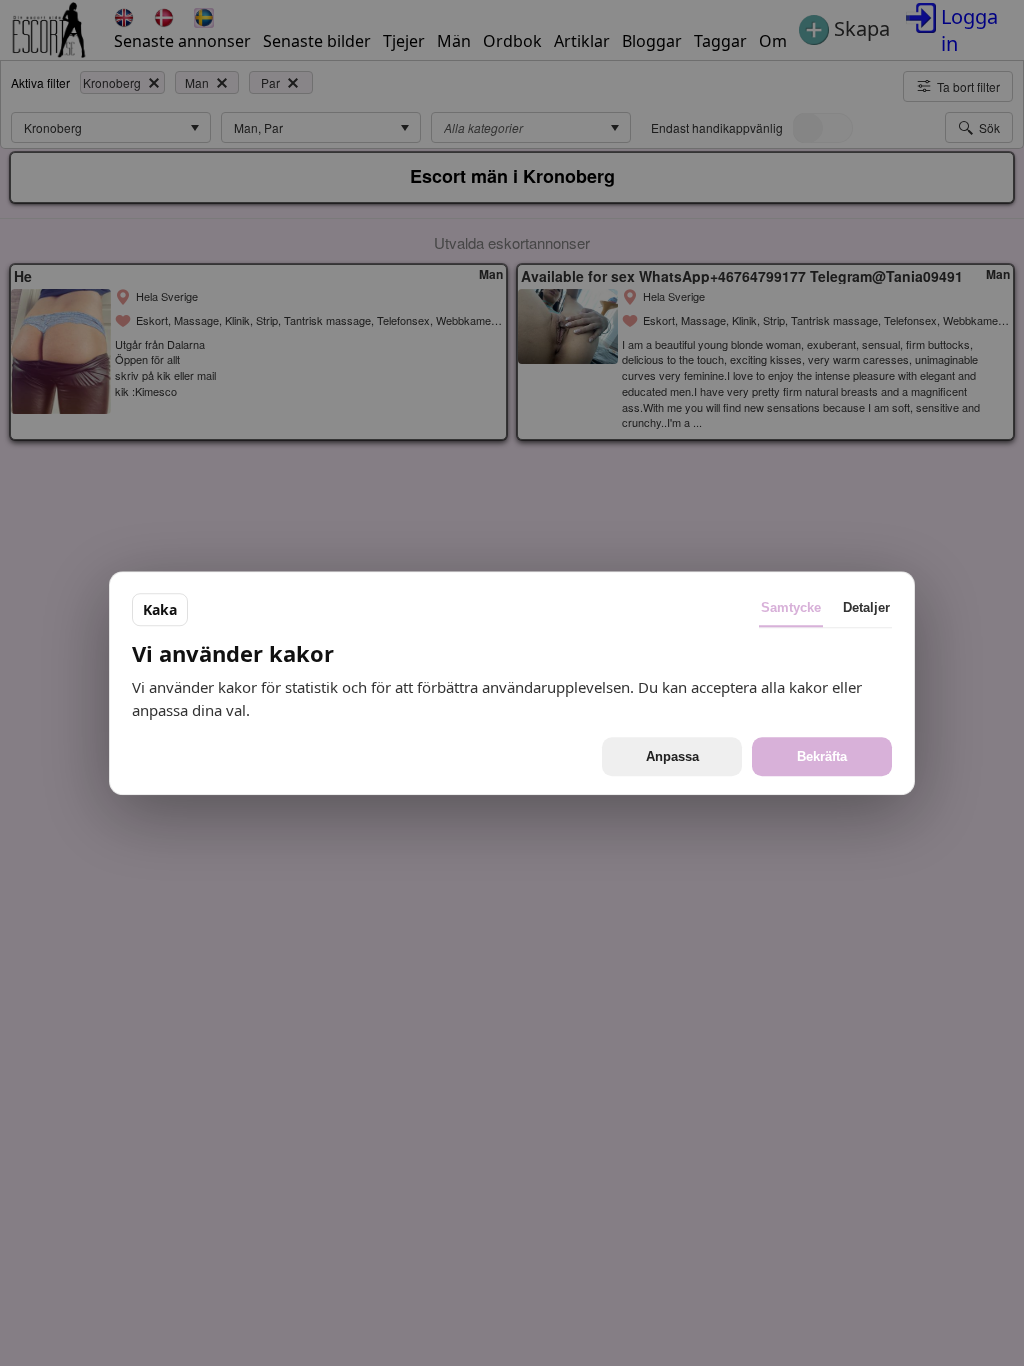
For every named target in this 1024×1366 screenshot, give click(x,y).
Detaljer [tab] (866, 607)
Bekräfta (822, 756)
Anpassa (672, 756)
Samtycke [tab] (791, 607)
